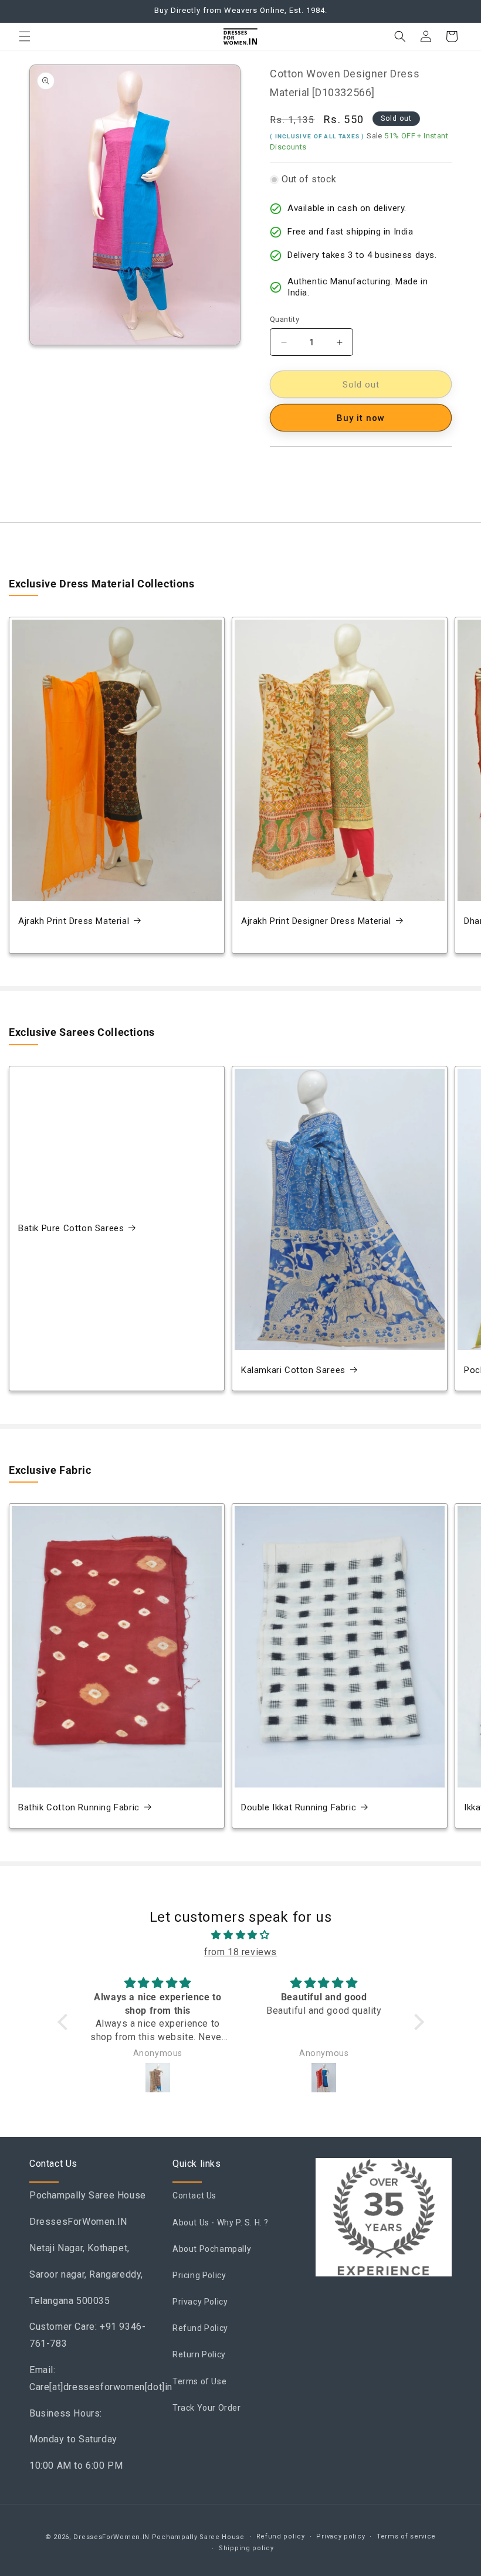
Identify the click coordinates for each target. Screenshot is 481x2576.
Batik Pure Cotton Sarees (71, 1228)
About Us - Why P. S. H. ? (221, 2222)
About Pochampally (212, 2249)
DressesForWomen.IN (111, 2537)
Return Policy (199, 2354)
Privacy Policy (200, 2302)
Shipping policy (246, 2548)
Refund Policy (200, 2328)
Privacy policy (341, 2536)
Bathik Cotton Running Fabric (79, 1807)
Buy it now (361, 418)
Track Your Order (207, 2408)
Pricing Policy (199, 2275)
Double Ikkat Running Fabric (299, 1807)
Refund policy (281, 2536)
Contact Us (194, 2196)
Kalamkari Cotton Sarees (293, 1370)
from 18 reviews (240, 1952)
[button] (25, 36)
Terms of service (406, 2536)
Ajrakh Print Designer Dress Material (316, 921)
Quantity (284, 319)
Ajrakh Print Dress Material (74, 921)
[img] (241, 1935)
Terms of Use (199, 2381)
